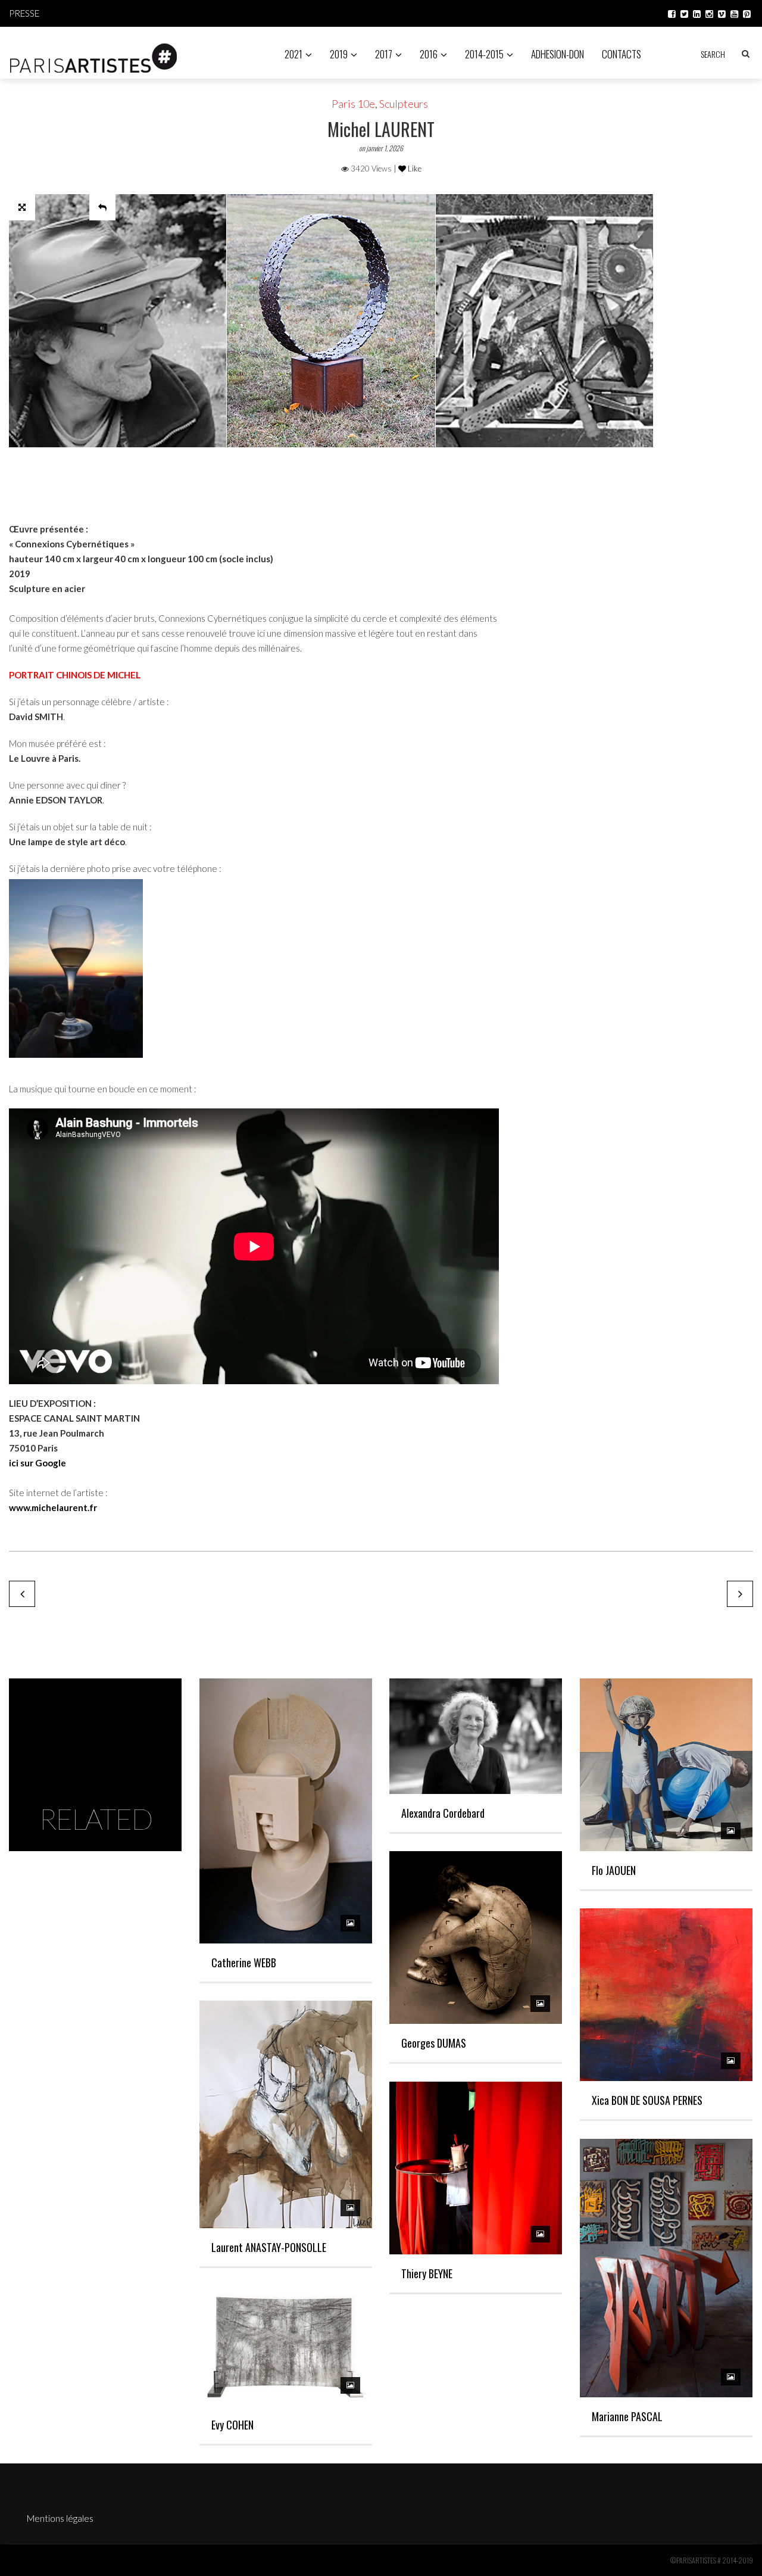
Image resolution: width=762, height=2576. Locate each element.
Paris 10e (353, 104)
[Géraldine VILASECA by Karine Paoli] (22, 1594)
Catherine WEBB (244, 1963)
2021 (293, 54)
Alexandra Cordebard (443, 1813)
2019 (339, 54)
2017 (384, 54)
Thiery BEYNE (427, 2273)
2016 (429, 54)
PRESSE (24, 13)
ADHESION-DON (558, 54)
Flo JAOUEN (614, 1870)
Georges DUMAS (434, 2043)
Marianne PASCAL (627, 2416)
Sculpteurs (404, 104)
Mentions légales (60, 2518)
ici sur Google (38, 1463)
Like (414, 169)
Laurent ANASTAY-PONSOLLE (269, 2247)
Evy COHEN (232, 2425)
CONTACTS (622, 54)
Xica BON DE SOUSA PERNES (647, 2100)
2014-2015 (484, 54)
